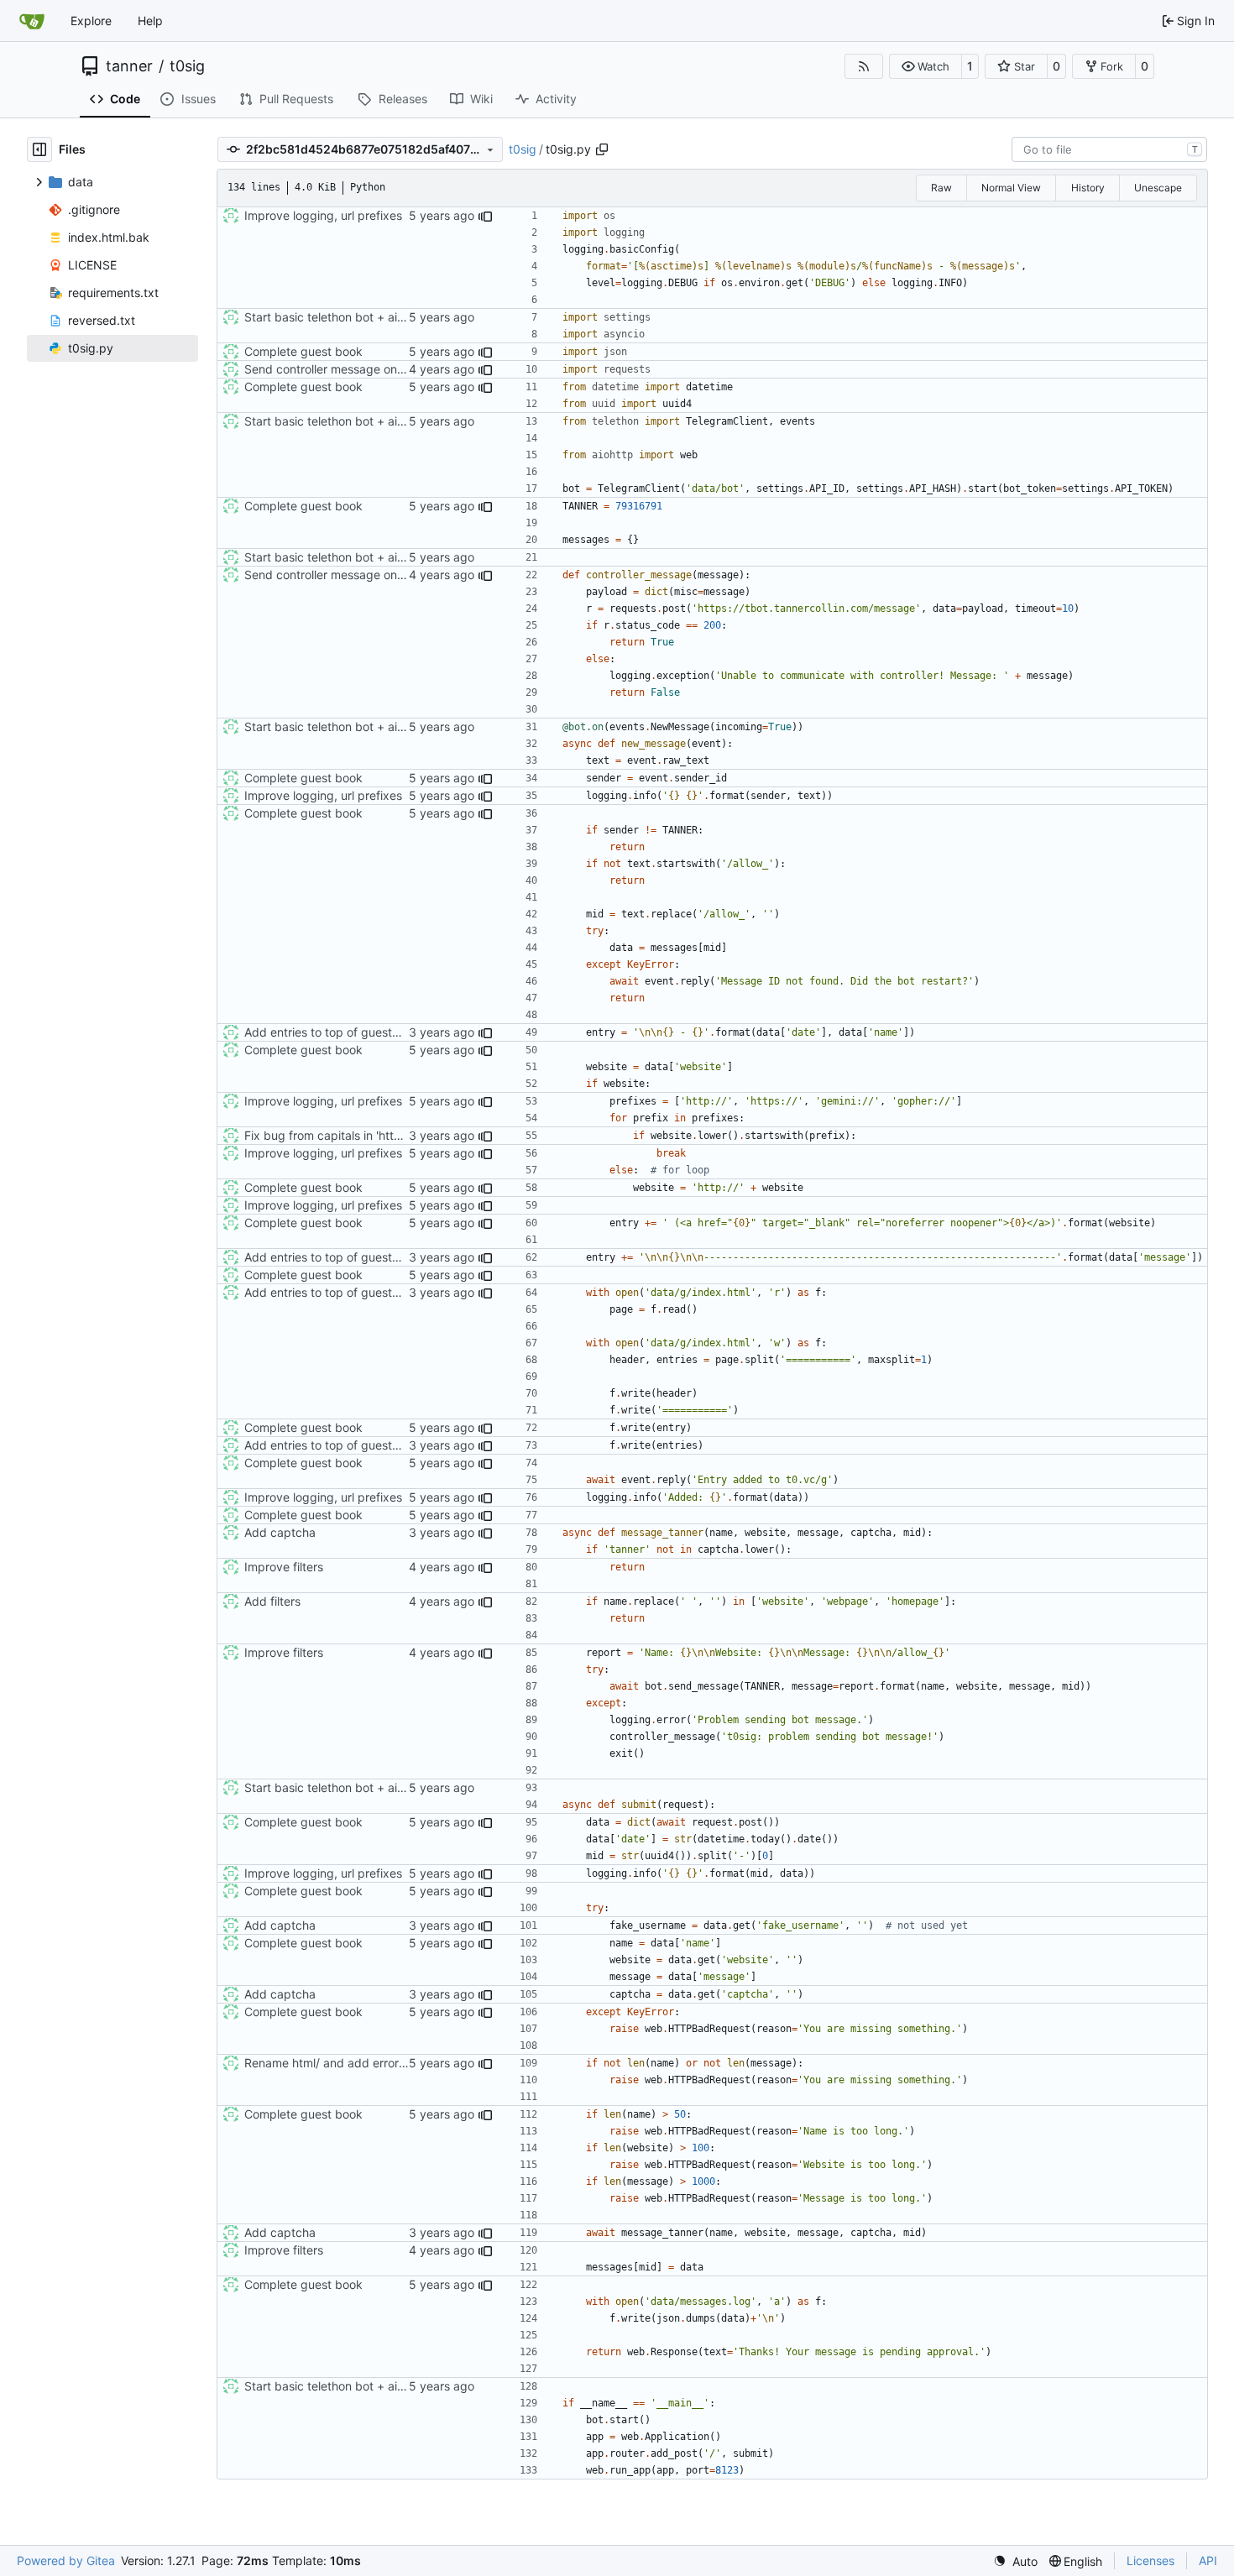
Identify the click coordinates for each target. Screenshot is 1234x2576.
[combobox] (1109, 149)
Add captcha (280, 1532)
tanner (129, 66)
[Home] (32, 21)
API (1208, 2560)
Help (150, 21)
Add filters (272, 1601)
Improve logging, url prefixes (323, 215)
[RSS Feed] (864, 66)
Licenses (1150, 2560)
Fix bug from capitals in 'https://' (333, 1135)
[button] (925, 66)
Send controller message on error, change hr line (377, 369)
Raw (941, 188)
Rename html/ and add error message (348, 2063)
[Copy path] (602, 149)
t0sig (187, 66)
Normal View (1011, 188)
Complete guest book (303, 351)
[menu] (1015, 2561)
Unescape (1158, 188)
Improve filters (284, 1567)
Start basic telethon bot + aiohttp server (354, 317)
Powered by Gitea (66, 2560)
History (1088, 188)
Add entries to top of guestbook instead (354, 1032)
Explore (91, 21)
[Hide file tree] (39, 149)
